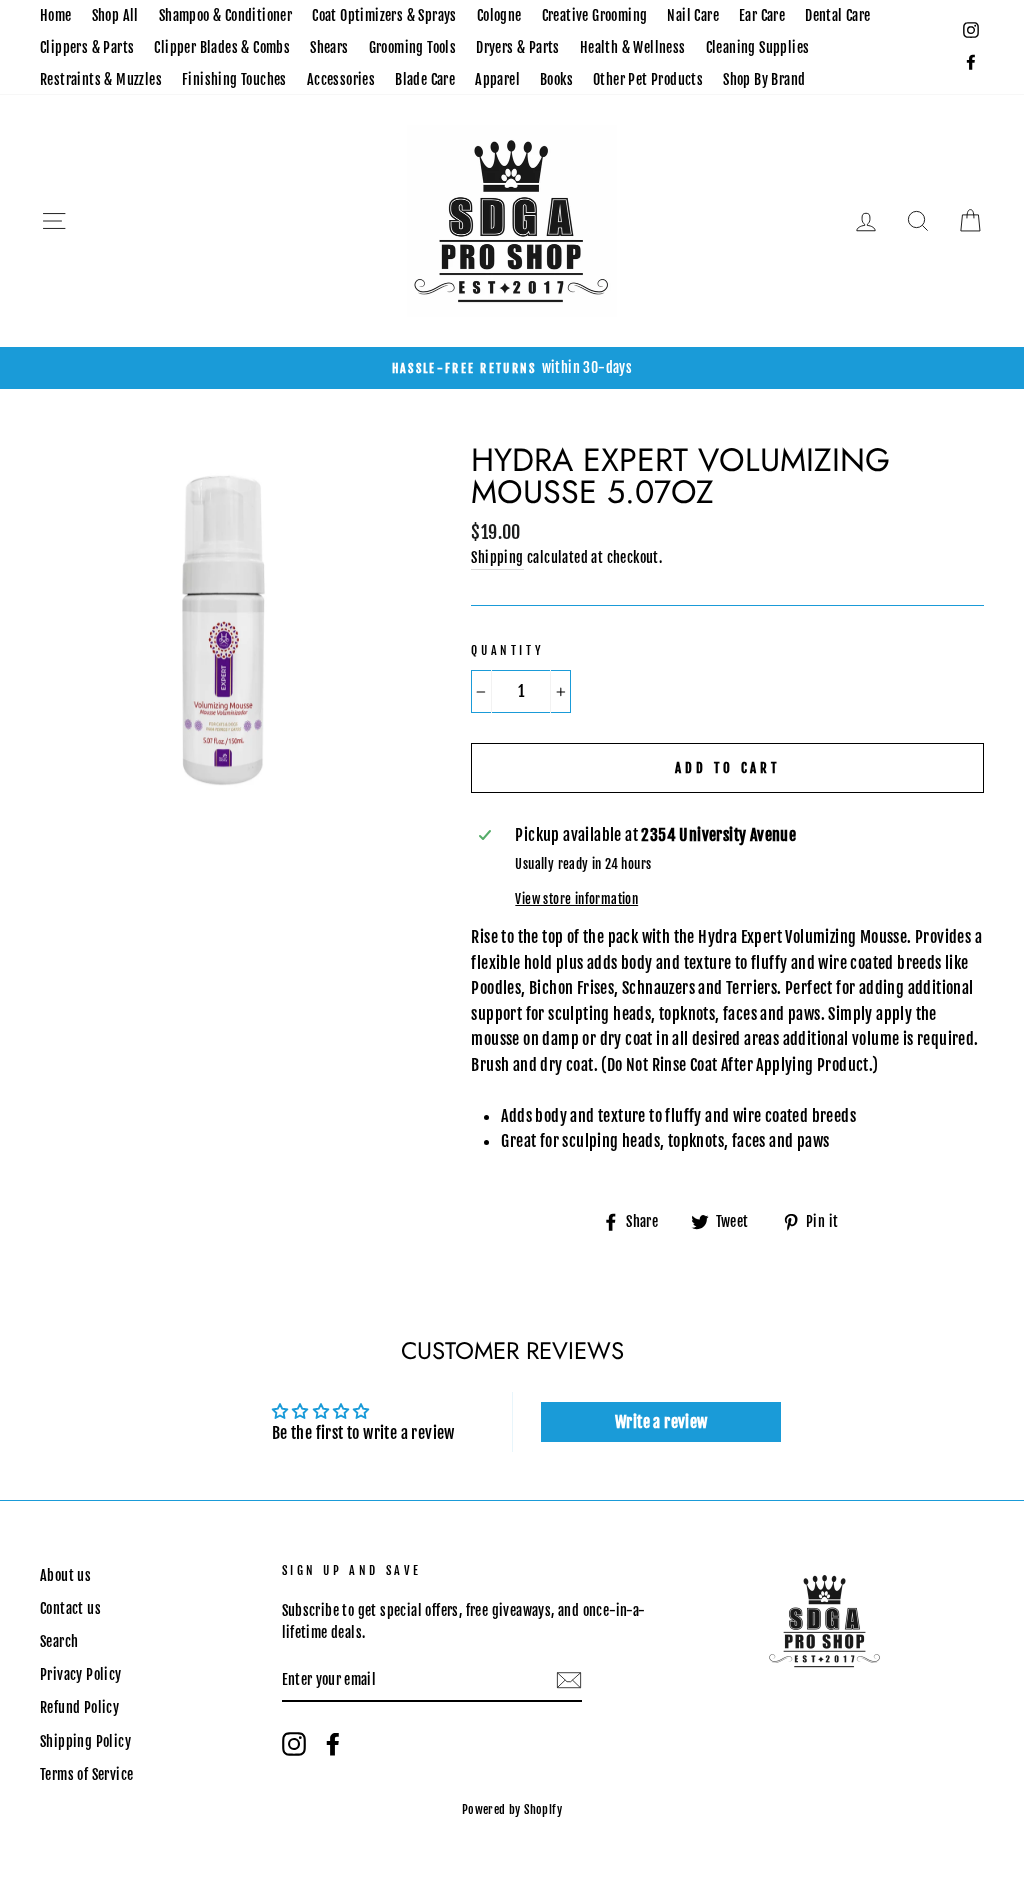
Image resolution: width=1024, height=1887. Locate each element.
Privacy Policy (81, 1674)
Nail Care (693, 15)
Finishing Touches (234, 79)
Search (59, 1641)
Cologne (499, 15)
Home (56, 15)
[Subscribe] (569, 1681)
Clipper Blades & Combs (222, 47)
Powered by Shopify (512, 1809)
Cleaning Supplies (758, 47)
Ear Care (762, 15)
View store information (576, 899)
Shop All (115, 15)
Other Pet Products (648, 79)
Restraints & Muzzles (101, 79)
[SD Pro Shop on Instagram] (294, 1744)
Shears (329, 47)
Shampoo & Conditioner (225, 15)
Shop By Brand (764, 79)
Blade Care (425, 79)
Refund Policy (79, 1707)
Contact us (70, 1608)
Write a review (661, 1422)
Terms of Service (86, 1774)
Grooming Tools (413, 47)
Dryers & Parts (518, 47)
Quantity (507, 650)
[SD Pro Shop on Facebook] (333, 1744)
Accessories (341, 79)
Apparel (497, 79)
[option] (512, 368)
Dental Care (837, 15)
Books (556, 79)
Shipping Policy (85, 1741)
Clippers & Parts (87, 47)
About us (65, 1575)
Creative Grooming (595, 15)
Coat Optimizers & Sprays (384, 15)
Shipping (497, 557)
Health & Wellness (633, 47)
